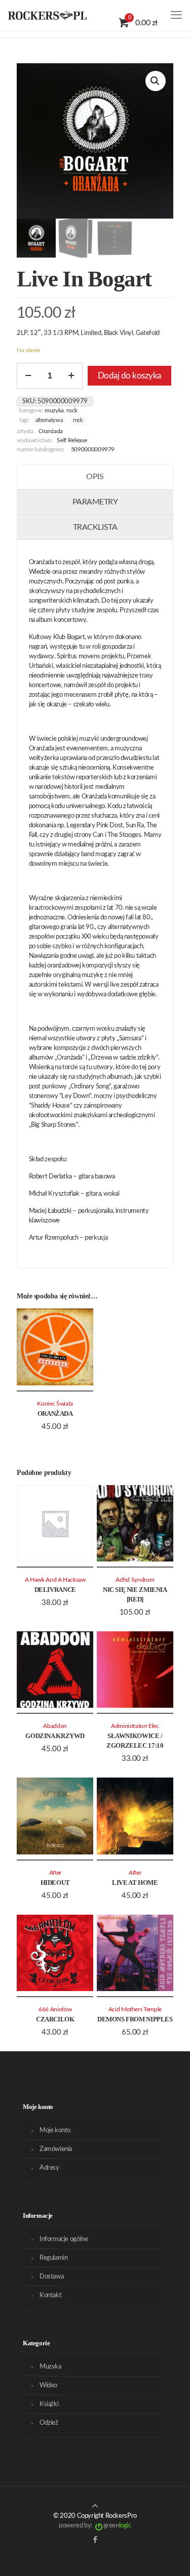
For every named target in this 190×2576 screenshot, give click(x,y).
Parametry (95, 502)
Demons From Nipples (135, 2019)
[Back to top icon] (95, 2506)
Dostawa (51, 2277)
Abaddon (55, 1726)
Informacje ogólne (64, 2239)
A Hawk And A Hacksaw (55, 1580)
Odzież (49, 2423)
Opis (95, 477)
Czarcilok (55, 2019)
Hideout (55, 1883)
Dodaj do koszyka (129, 376)
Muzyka (54, 411)
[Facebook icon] (95, 2540)
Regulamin (54, 2258)
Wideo (48, 2385)
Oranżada (51, 431)
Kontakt (50, 2295)
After (55, 1873)
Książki (49, 2404)
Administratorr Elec (135, 1726)
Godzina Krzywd (55, 1736)
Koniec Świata (55, 1404)
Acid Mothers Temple (135, 2010)
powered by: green (95, 2526)
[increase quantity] (71, 376)
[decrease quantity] (28, 376)
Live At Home (135, 1883)
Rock (72, 411)
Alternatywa (49, 420)
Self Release (72, 440)
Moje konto (55, 2130)
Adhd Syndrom (135, 1580)
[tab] (95, 477)
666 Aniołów (55, 2010)
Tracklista (95, 527)
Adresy (49, 2168)
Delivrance (55, 1590)
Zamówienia (56, 2149)
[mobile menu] (176, 15)
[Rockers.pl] (47, 15)
